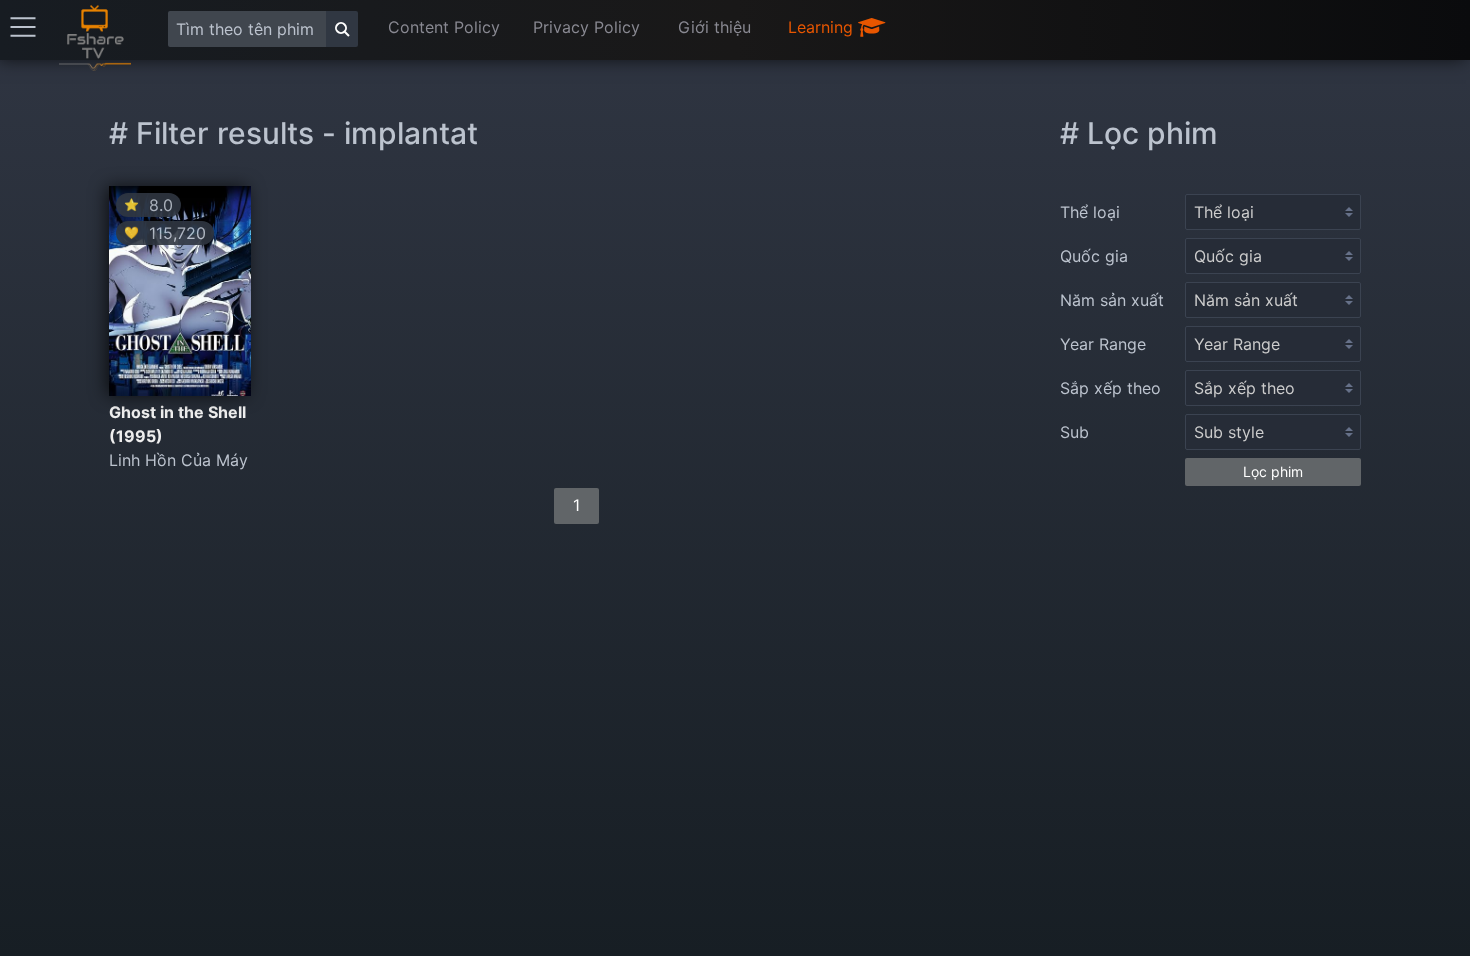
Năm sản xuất (1112, 300)
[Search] (342, 29)
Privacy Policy (586, 27)
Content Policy (444, 27)
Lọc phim (1273, 471)
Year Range (1103, 344)
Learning (823, 27)
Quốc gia (1094, 256)
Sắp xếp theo (1110, 388)
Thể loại (1090, 212)
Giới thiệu (714, 27)
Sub (1074, 432)
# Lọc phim (1139, 133)
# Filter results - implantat (293, 133)
